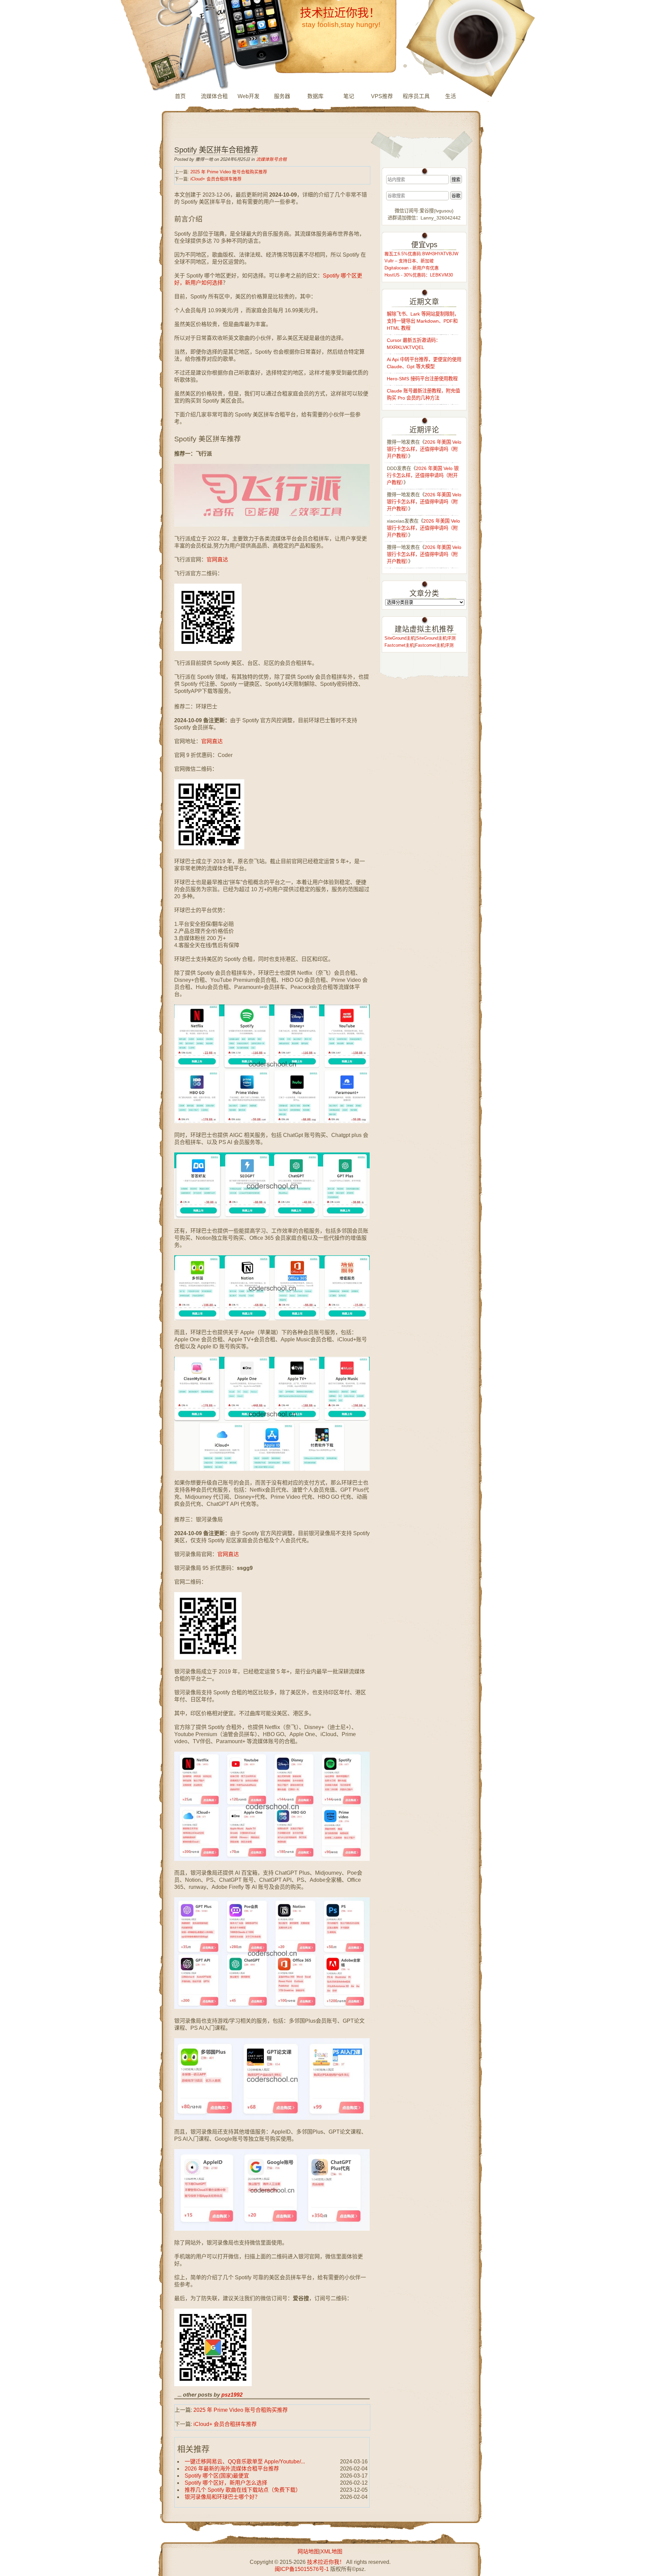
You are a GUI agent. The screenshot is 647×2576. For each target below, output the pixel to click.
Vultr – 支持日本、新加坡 (409, 261)
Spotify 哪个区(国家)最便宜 (217, 2476)
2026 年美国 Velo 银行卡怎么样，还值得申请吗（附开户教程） (424, 449)
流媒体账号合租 (271, 159)
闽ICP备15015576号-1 (302, 2569)
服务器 (282, 96)
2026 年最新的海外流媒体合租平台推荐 (232, 2469)
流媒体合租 (214, 96)
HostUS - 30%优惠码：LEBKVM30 (419, 275)
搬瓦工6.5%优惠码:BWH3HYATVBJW (421, 254)
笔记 (349, 96)
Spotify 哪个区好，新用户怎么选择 (226, 2483)
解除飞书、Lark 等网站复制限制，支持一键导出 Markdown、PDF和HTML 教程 (423, 321)
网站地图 (308, 2552)
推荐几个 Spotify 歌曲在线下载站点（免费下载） (243, 2490)
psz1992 (232, 2395)
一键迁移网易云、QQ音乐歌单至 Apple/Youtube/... (245, 2462)
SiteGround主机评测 (436, 638)
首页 (180, 96)
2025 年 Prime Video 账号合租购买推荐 (229, 172)
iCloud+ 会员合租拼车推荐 (216, 179)
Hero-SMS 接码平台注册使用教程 (422, 379)
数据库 (315, 96)
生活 (451, 96)
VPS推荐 (382, 96)
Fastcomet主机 (399, 645)
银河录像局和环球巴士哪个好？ (222, 2497)
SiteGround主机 (400, 638)
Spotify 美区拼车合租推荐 (216, 150)
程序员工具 (416, 96)
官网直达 (217, 560)
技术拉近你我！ (340, 13)
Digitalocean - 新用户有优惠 (412, 268)
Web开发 (249, 96)
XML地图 (331, 2552)
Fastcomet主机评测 (434, 645)
